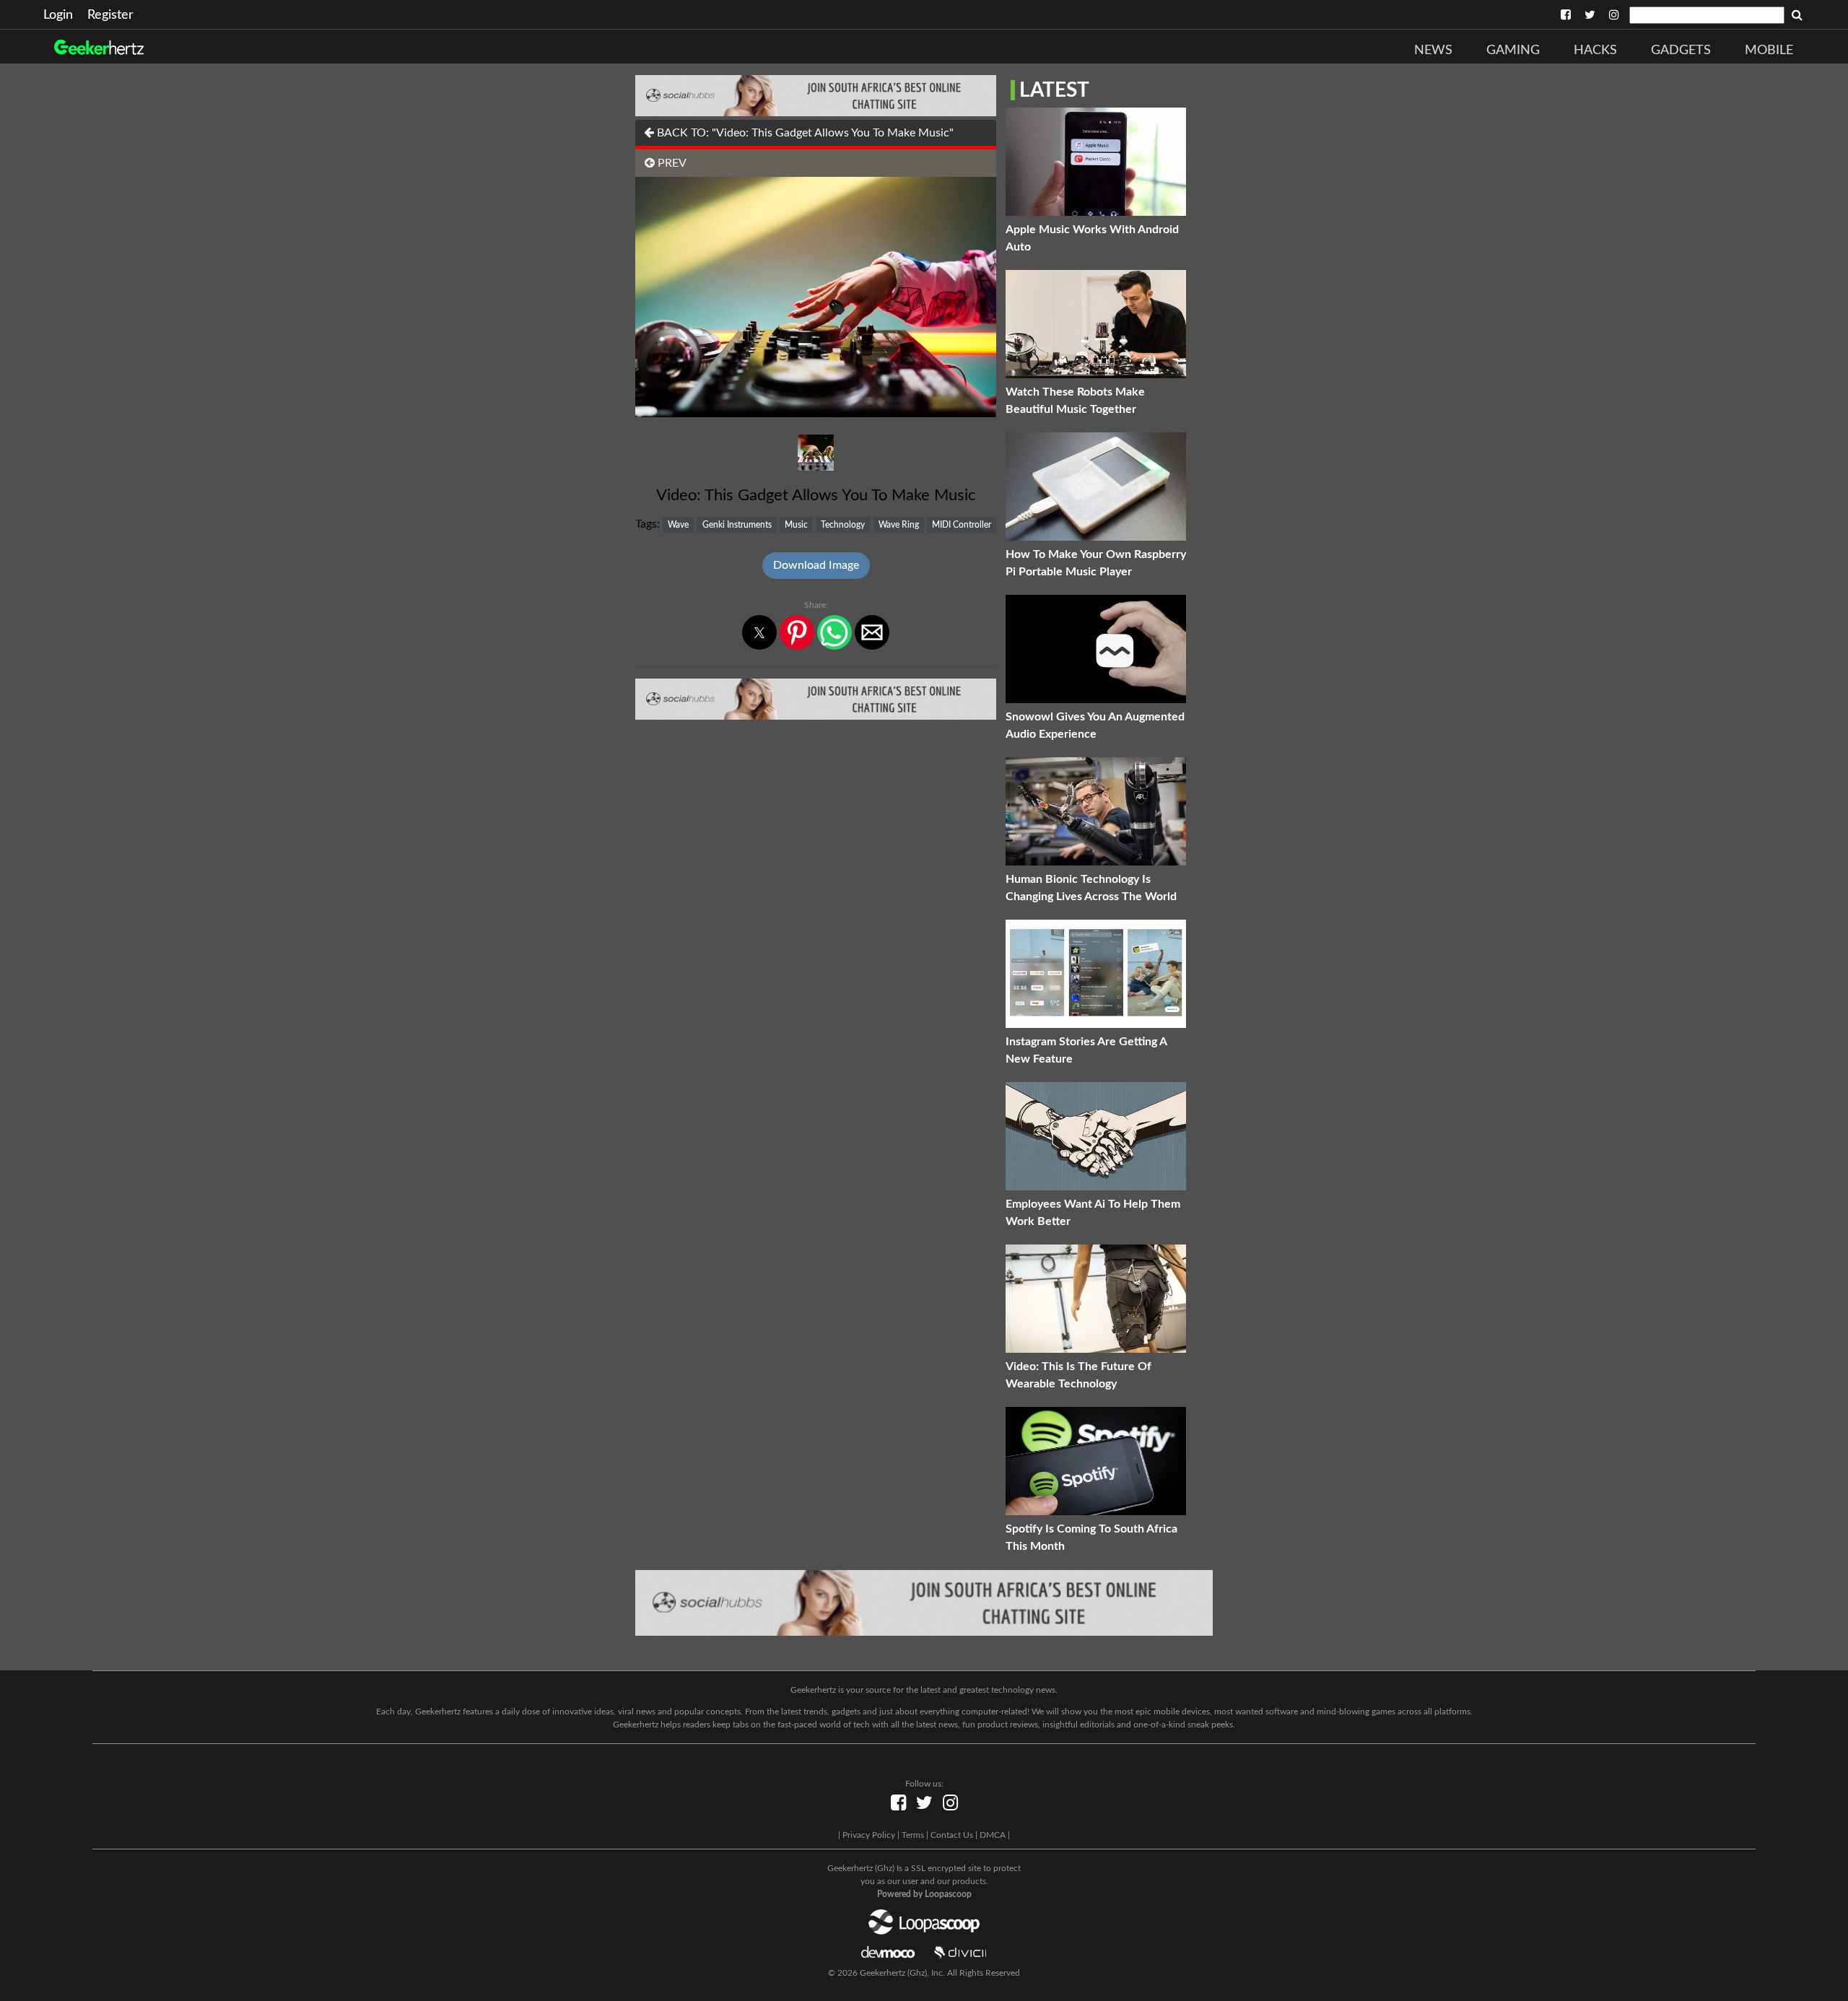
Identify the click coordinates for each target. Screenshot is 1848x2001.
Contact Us (952, 1835)
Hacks (1595, 51)
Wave (678, 525)
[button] (759, 632)
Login (58, 15)
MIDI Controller (962, 525)
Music (796, 525)
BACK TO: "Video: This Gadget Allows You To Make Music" (804, 133)
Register (110, 15)
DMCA (993, 1835)
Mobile (1769, 51)
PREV (671, 163)
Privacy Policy (869, 1835)
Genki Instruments (737, 525)
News (1433, 51)
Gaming (1513, 51)
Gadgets (1681, 51)
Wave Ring (899, 525)
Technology (843, 525)
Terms (913, 1835)
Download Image (816, 565)
